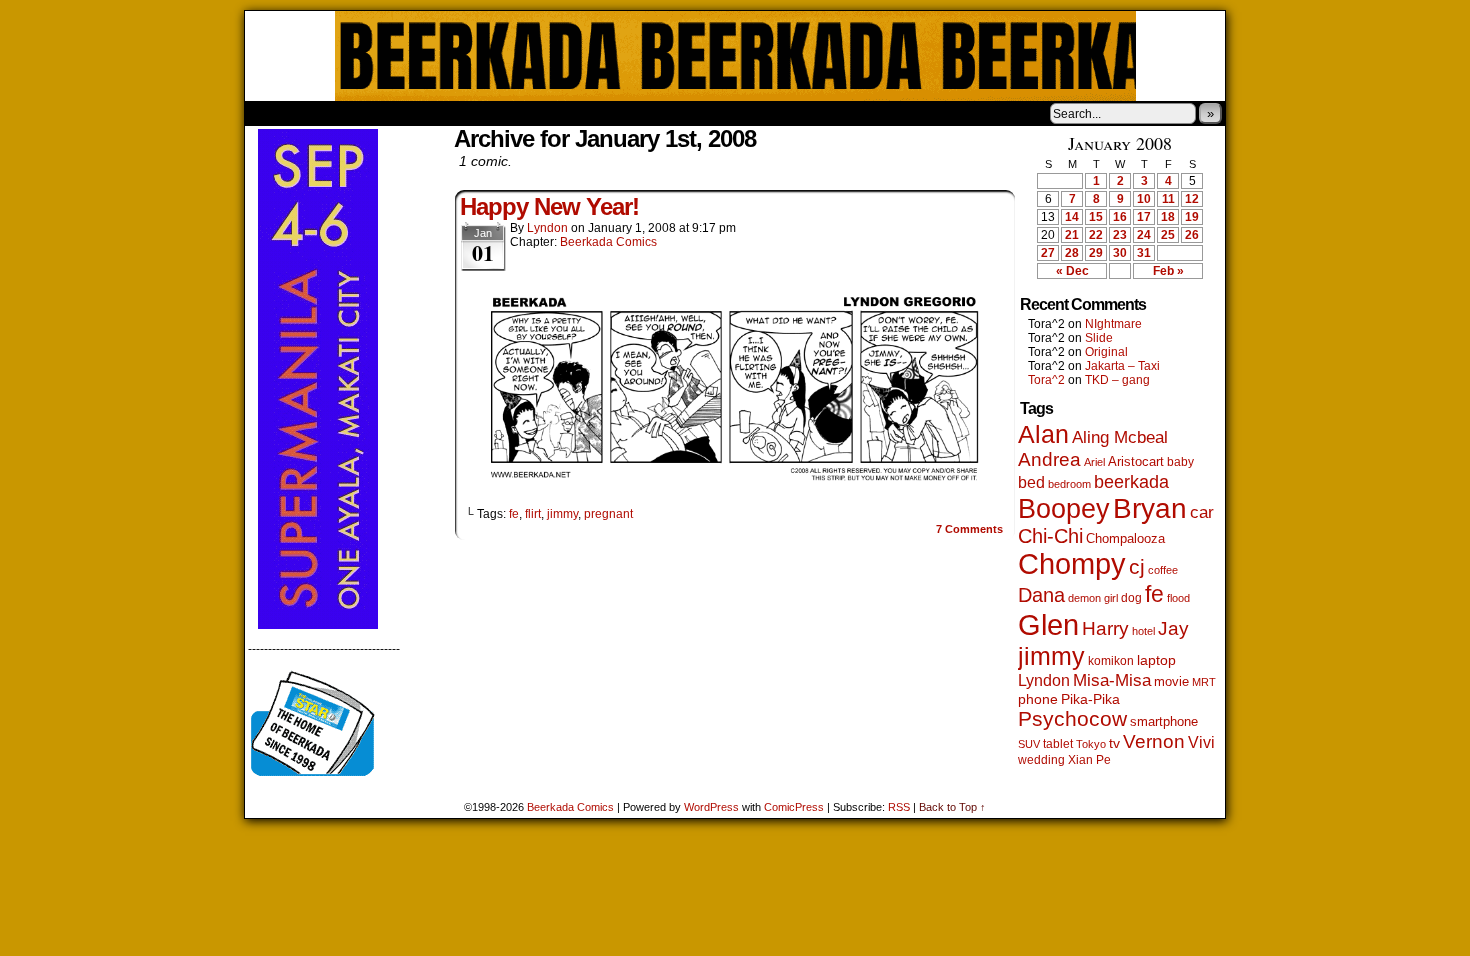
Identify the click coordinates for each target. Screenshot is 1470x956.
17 (1144, 217)
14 (1072, 217)
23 (1120, 235)
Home (273, 113)
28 (1072, 253)
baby (1180, 462)
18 (1168, 217)
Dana (1041, 595)
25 (1168, 235)
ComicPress (794, 807)
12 (1192, 199)
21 (1072, 235)
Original (1106, 352)
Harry (1105, 628)
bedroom (1069, 484)
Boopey (1064, 508)
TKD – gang (1117, 380)
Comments (969, 529)
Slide (1099, 338)
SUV (1029, 744)
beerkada (1131, 481)
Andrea (1049, 459)
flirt (533, 514)
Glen (1048, 624)
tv (1114, 743)
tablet (1058, 743)
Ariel (1094, 462)
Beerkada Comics (735, 56)
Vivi (1201, 742)
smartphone (1164, 721)
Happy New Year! (549, 206)
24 (1144, 235)
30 (1120, 253)
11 (1168, 199)
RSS (899, 807)
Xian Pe (1089, 759)
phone (1038, 699)
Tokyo (1091, 744)
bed (1031, 482)
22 (1096, 235)
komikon (1111, 661)
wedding (1041, 759)
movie (1171, 682)
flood (1178, 598)
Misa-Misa (1112, 680)
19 (1192, 217)
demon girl (1093, 598)
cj (1137, 567)
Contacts (470, 113)
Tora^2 (1046, 380)
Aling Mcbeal (1120, 437)
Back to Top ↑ (952, 807)
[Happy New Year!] (735, 480)
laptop (1156, 660)
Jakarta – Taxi (1122, 366)
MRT (1204, 682)
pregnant (608, 514)
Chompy (1072, 564)
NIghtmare (1113, 324)
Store (394, 113)
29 (1096, 253)
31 (1144, 253)
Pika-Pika (1090, 699)
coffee (1163, 570)
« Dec (1072, 271)
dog (1131, 597)
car (1202, 512)
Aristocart (1136, 462)
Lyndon (547, 228)
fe (514, 514)
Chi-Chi (1050, 536)
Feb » (1168, 271)
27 (1048, 253)
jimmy (562, 514)
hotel (1143, 631)
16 (1120, 217)
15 (1096, 217)
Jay (1173, 628)
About (332, 113)
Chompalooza (1125, 538)
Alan (1043, 434)
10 (1144, 199)
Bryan (1150, 508)
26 (1192, 235)
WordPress (711, 807)
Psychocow (1072, 718)
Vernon (1154, 741)
